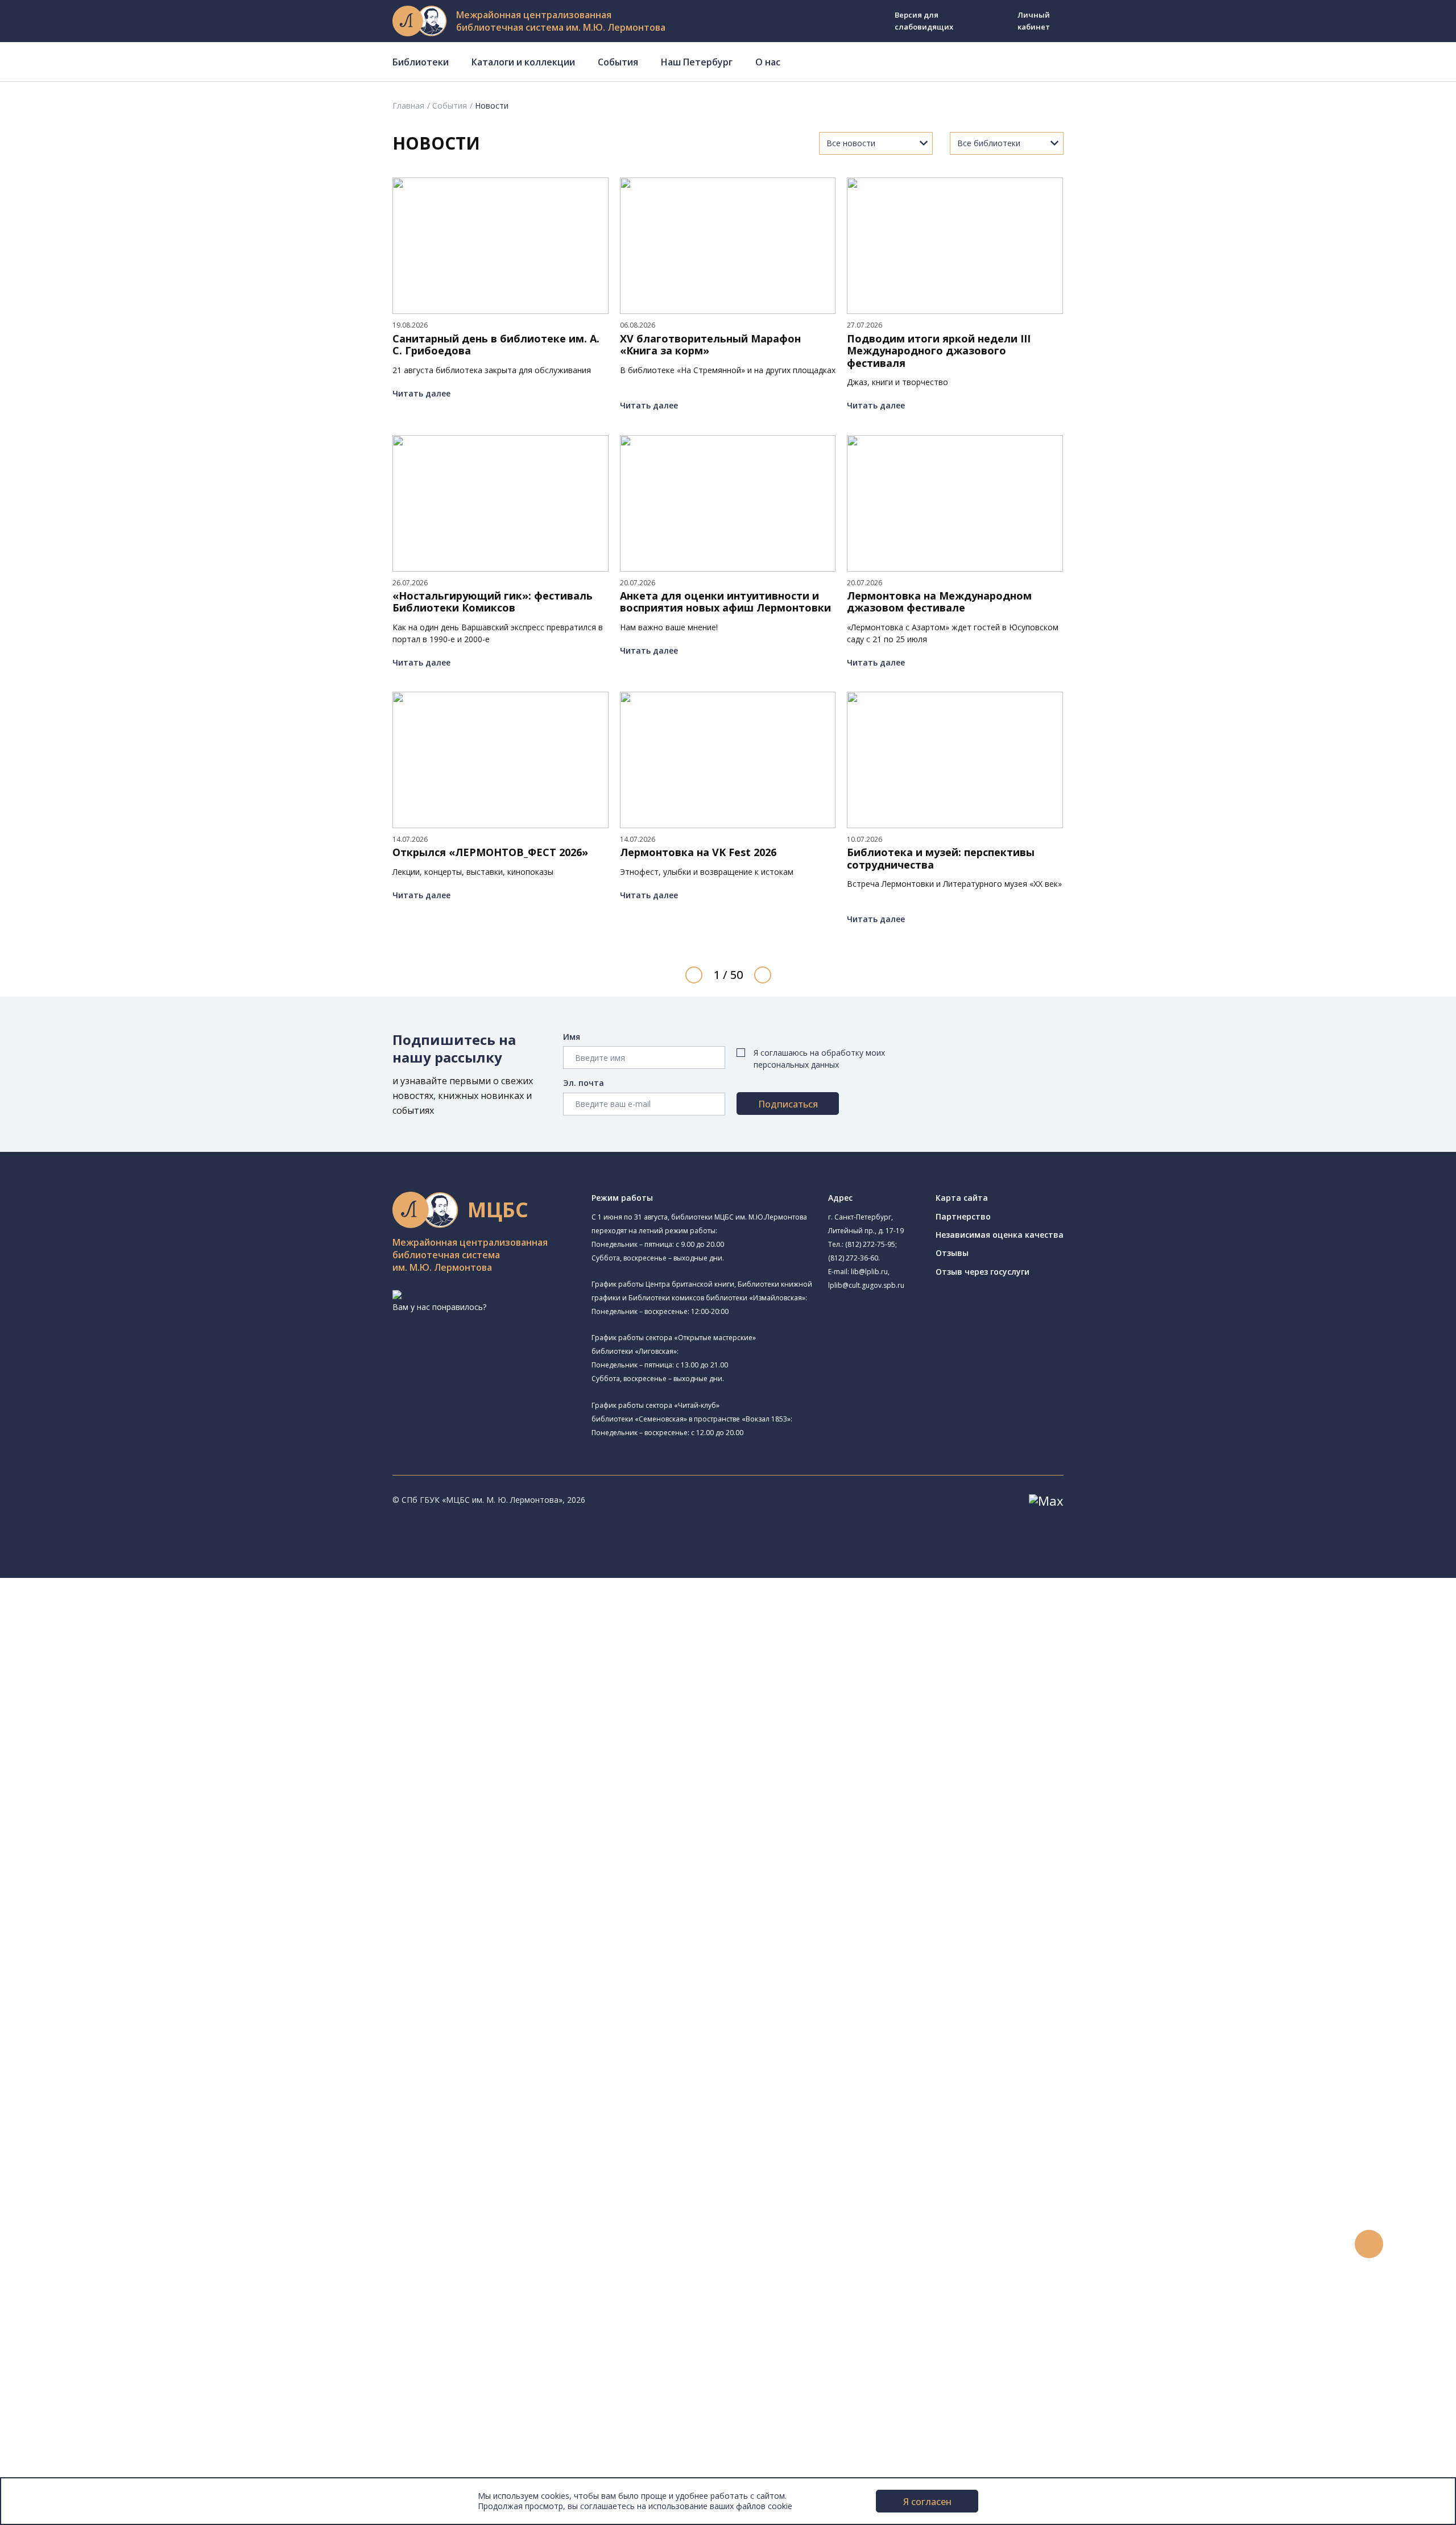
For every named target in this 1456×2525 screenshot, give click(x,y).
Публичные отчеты (74, 2472)
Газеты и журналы (90, 2000)
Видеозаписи (62, 2306)
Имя (572, 1037)
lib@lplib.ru (869, 1272)
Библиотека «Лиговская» (130, 1664)
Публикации (59, 2370)
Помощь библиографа (98, 2153)
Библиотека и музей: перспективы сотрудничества (941, 859)
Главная (408, 106)
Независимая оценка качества (1000, 1235)
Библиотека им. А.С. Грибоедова (144, 1678)
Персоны (53, 2281)
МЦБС (48, 2396)
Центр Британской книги (114, 1873)
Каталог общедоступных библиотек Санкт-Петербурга (162, 1937)
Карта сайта (962, 1198)
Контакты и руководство (85, 2408)
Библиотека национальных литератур (140, 1848)
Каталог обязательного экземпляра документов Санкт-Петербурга (186, 1950)
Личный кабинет (1034, 21)
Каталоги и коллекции (523, 62)
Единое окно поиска (94, 1924)
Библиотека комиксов (109, 1886)
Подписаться (788, 1104)
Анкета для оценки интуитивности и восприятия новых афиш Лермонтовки (725, 602)
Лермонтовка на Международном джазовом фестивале (939, 602)
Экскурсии (56, 2357)
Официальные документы (86, 2459)
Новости (53, 2229)
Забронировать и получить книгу (119, 2166)
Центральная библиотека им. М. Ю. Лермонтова (161, 1609)
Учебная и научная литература (115, 1988)
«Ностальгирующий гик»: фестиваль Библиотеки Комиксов (493, 602)
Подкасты (55, 2319)
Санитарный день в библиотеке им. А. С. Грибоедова (496, 345)
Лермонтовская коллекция (125, 2051)
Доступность (62, 2421)
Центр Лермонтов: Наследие (122, 1810)
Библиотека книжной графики (124, 1860)
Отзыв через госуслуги (983, 1272)
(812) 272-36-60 (853, 1258)
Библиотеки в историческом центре (144, 2344)
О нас (768, 62)
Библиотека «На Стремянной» (140, 1649)
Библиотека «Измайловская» (138, 1692)
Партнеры (56, 2446)
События (618, 62)
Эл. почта (584, 1083)
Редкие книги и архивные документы (125, 2013)
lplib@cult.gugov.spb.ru (866, 1285)
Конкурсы (55, 2243)
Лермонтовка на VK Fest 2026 (698, 853)
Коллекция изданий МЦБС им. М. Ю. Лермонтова (168, 2064)
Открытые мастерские (109, 1835)
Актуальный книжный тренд (108, 2204)
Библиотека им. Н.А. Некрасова (127, 1720)
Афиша (50, 2268)
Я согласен (927, 2502)
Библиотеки (421, 62)
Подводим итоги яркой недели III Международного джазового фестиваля (939, 351)
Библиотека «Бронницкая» (117, 1759)
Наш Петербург (697, 62)
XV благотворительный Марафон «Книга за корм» (710, 345)
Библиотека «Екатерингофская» (128, 1636)
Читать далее (421, 393)
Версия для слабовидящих (924, 21)
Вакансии (55, 2434)
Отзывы (952, 1253)
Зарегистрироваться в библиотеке (123, 2141)
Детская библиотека (106, 1771)
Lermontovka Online (74, 2293)
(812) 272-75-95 (870, 1244)
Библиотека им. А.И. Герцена (122, 1733)
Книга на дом (80, 2179)
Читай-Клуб (88, 1797)
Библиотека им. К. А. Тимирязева (146, 1623)
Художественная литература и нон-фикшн (136, 1975)
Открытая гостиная (104, 1822)
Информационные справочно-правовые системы (150, 2026)
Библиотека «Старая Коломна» (142, 1706)
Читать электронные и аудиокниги (121, 2191)
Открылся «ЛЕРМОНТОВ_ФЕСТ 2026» (490, 853)
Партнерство (963, 1216)
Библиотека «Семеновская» (120, 1746)
